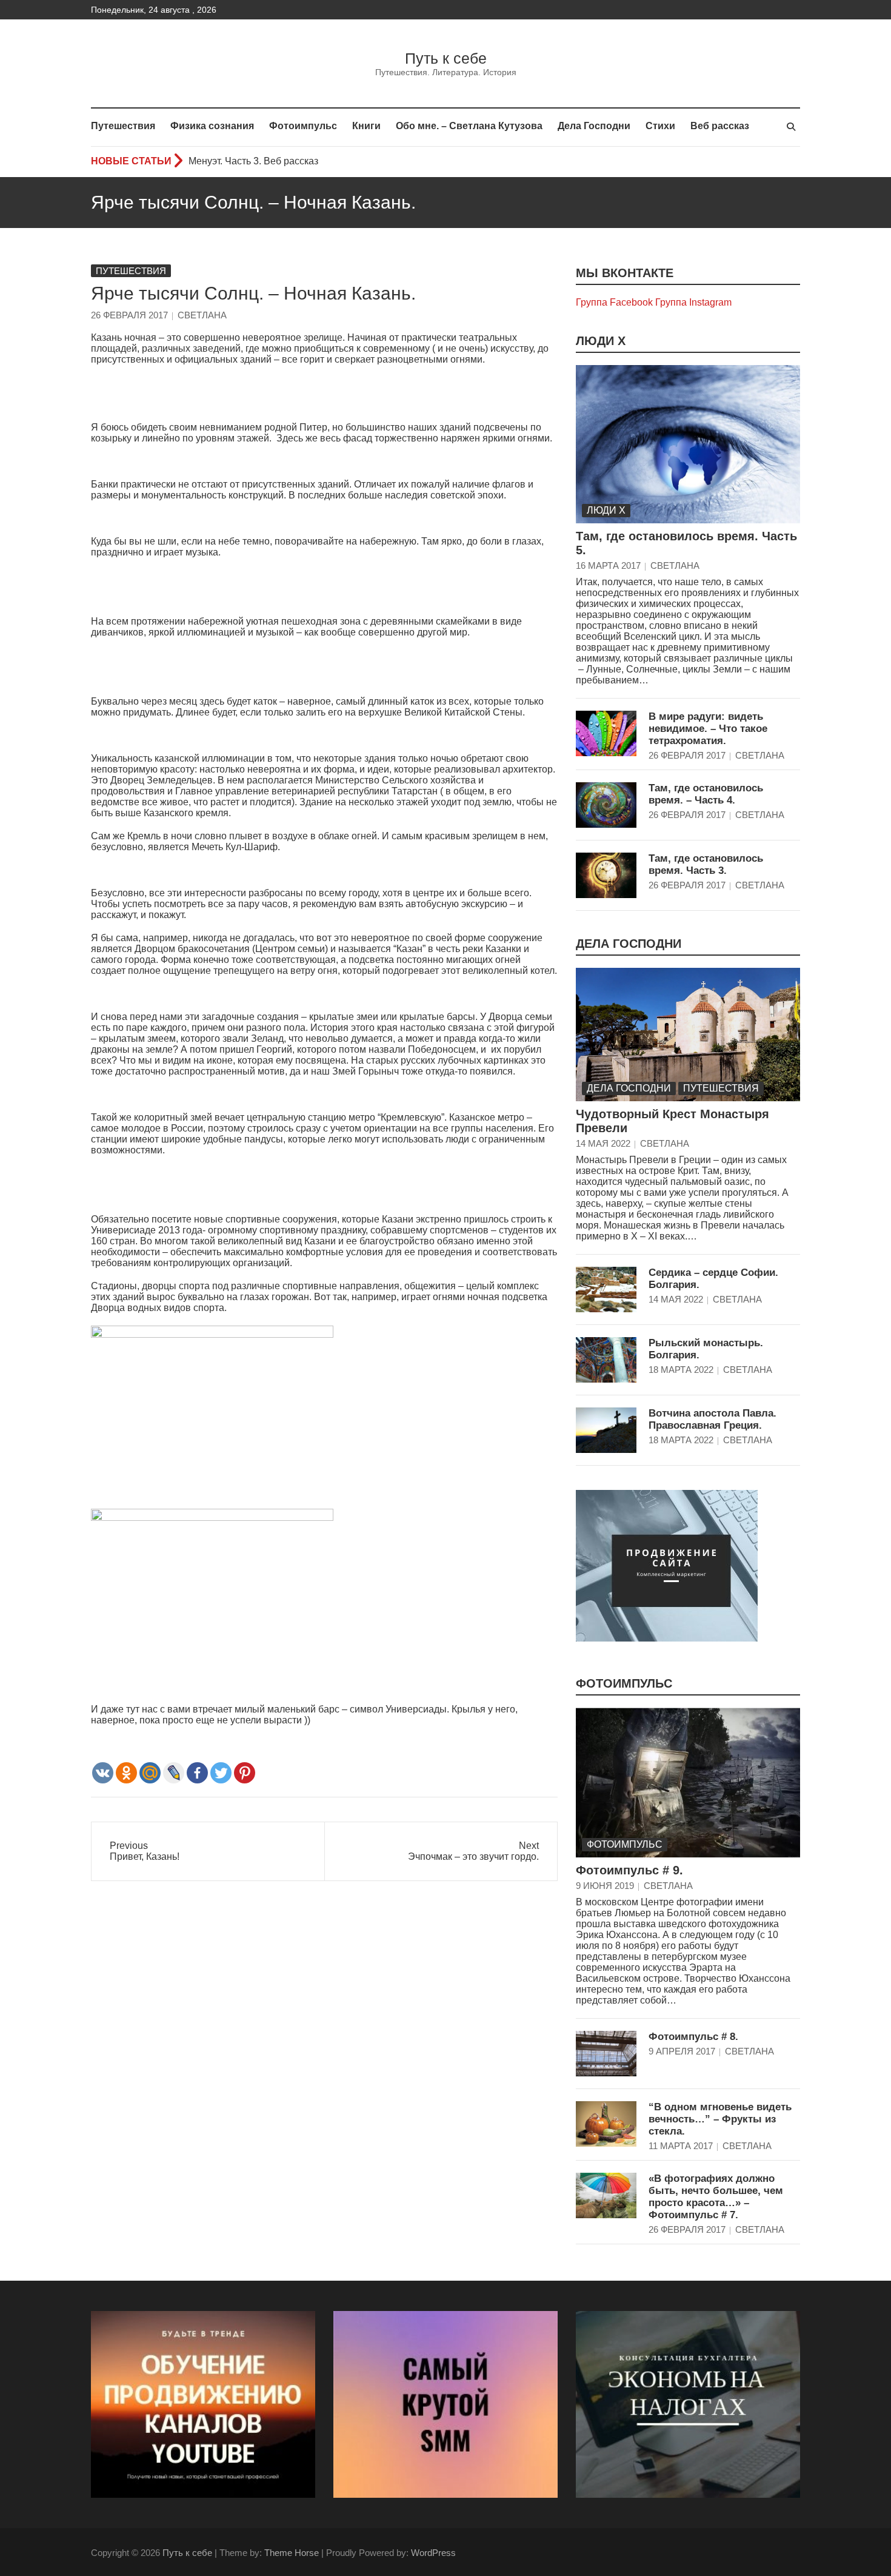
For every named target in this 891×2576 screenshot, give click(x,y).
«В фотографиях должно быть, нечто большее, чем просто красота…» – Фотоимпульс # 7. (716, 2197)
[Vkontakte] (103, 1773)
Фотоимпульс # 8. (693, 2037)
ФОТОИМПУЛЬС (624, 1683)
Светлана (202, 315)
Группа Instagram (693, 302)
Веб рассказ (720, 126)
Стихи (660, 126)
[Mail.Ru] (150, 1773)
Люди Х (601, 341)
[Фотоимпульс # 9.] (688, 1783)
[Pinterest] (245, 1773)
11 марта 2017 (681, 2146)
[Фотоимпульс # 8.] (606, 2054)
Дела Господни (594, 126)
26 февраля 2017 (129, 315)
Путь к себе (446, 58)
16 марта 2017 (608, 565)
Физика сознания (212, 126)
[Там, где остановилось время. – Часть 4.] (606, 805)
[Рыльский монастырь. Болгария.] (606, 1360)
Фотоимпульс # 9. (629, 1870)
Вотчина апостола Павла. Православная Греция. (712, 1419)
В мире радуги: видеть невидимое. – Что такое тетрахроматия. (708, 729)
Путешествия (123, 126)
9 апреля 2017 (682, 2051)
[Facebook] (197, 1773)
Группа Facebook (614, 302)
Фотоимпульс (303, 126)
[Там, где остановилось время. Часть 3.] (606, 875)
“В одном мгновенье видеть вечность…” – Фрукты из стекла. (720, 2119)
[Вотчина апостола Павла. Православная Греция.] (606, 1430)
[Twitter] (221, 1773)
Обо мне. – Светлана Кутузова (469, 126)
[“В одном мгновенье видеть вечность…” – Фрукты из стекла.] (606, 2124)
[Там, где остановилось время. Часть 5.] (688, 444)
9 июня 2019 (605, 1886)
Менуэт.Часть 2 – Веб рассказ (255, 161)
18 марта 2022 (681, 1370)
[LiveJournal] (174, 1773)
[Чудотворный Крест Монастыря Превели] (688, 1035)
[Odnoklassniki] (126, 1773)
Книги (366, 126)
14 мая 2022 (603, 1143)
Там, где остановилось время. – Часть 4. (706, 794)
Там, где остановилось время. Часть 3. (706, 864)
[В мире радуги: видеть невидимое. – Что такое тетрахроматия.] (606, 733)
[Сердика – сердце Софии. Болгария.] (606, 1290)
